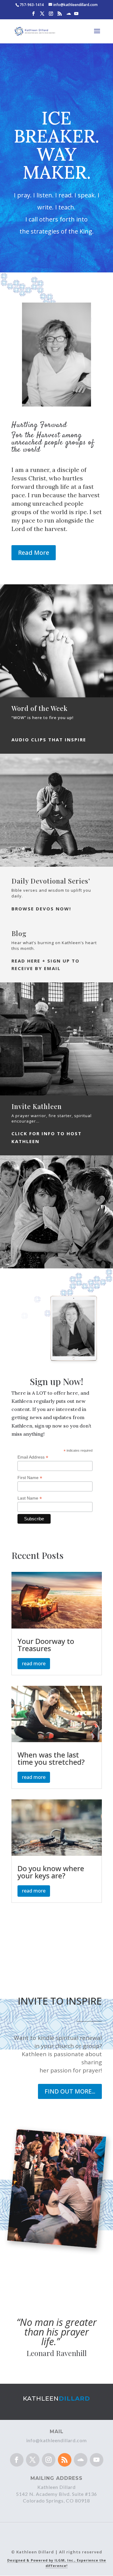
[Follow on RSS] (65, 2460)
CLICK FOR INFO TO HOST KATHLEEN (47, 1137)
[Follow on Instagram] (49, 2460)
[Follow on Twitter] (33, 2460)
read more (34, 1663)
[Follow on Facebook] (17, 2460)
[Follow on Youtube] (97, 2460)
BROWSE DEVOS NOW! (41, 909)
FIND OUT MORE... (70, 2091)
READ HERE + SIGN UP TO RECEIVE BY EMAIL (46, 965)
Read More (34, 553)
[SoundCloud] (69, 16)
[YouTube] (76, 15)
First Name (30, 1478)
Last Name (30, 1498)
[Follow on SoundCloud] (81, 2460)
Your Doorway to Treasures (46, 1645)
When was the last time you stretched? (51, 1758)
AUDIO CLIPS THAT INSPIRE (49, 740)
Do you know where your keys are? (51, 1872)
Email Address (33, 1457)
